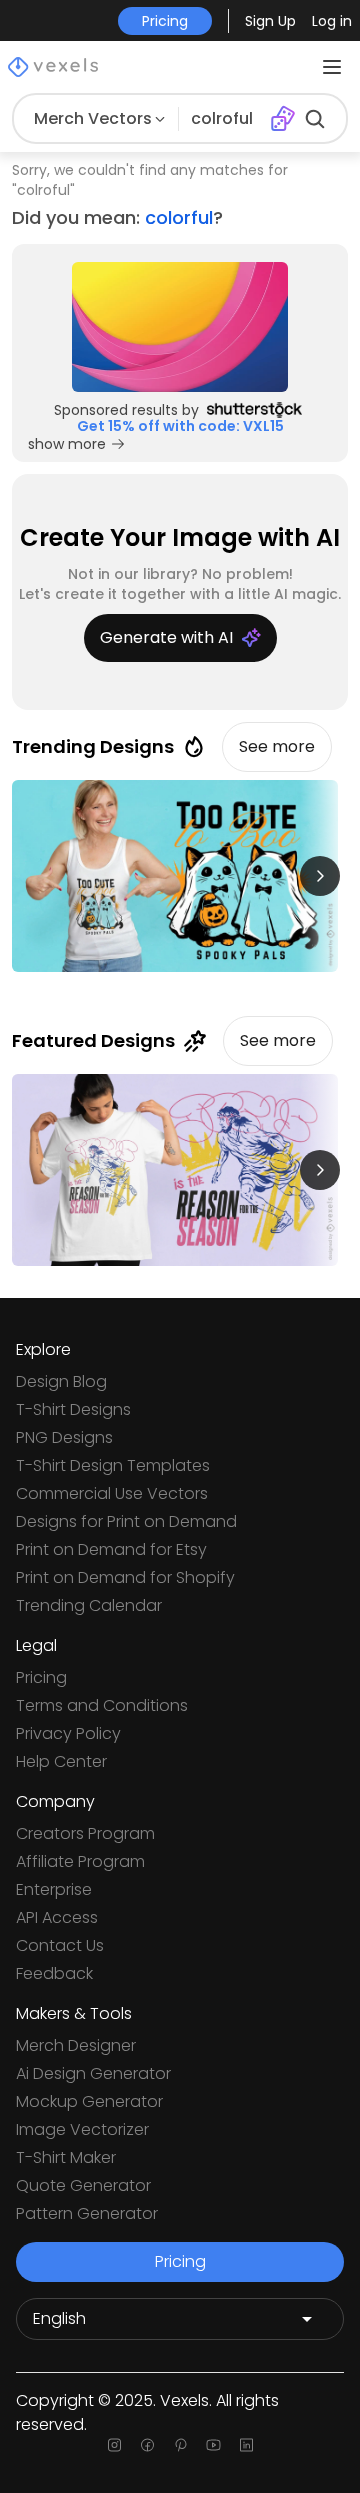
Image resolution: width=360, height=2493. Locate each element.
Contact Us (60, 1945)
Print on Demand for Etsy (111, 1549)
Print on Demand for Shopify (125, 1577)
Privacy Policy (68, 1733)
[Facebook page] (147, 2445)
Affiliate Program (80, 1861)
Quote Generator (83, 2185)
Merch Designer (76, 2045)
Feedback (54, 1973)
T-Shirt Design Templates (113, 1465)
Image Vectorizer (82, 2129)
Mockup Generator (89, 2101)
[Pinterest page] (180, 2445)
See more (277, 746)
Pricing (41, 1677)
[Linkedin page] (246, 2445)
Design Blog (61, 1381)
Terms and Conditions (102, 1705)
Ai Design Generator (93, 2073)
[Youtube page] (213, 2445)
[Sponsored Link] (180, 327)
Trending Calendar (89, 1605)
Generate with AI (166, 637)
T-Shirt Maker (66, 2157)
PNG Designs (64, 1437)
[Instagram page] (114, 2445)
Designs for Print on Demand (126, 1521)
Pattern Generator (87, 2213)
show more (67, 444)
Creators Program (85, 1833)
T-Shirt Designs (73, 1409)
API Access (57, 1917)
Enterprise (54, 1889)
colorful (179, 217)
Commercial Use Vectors (112, 1493)
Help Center (61, 1761)
